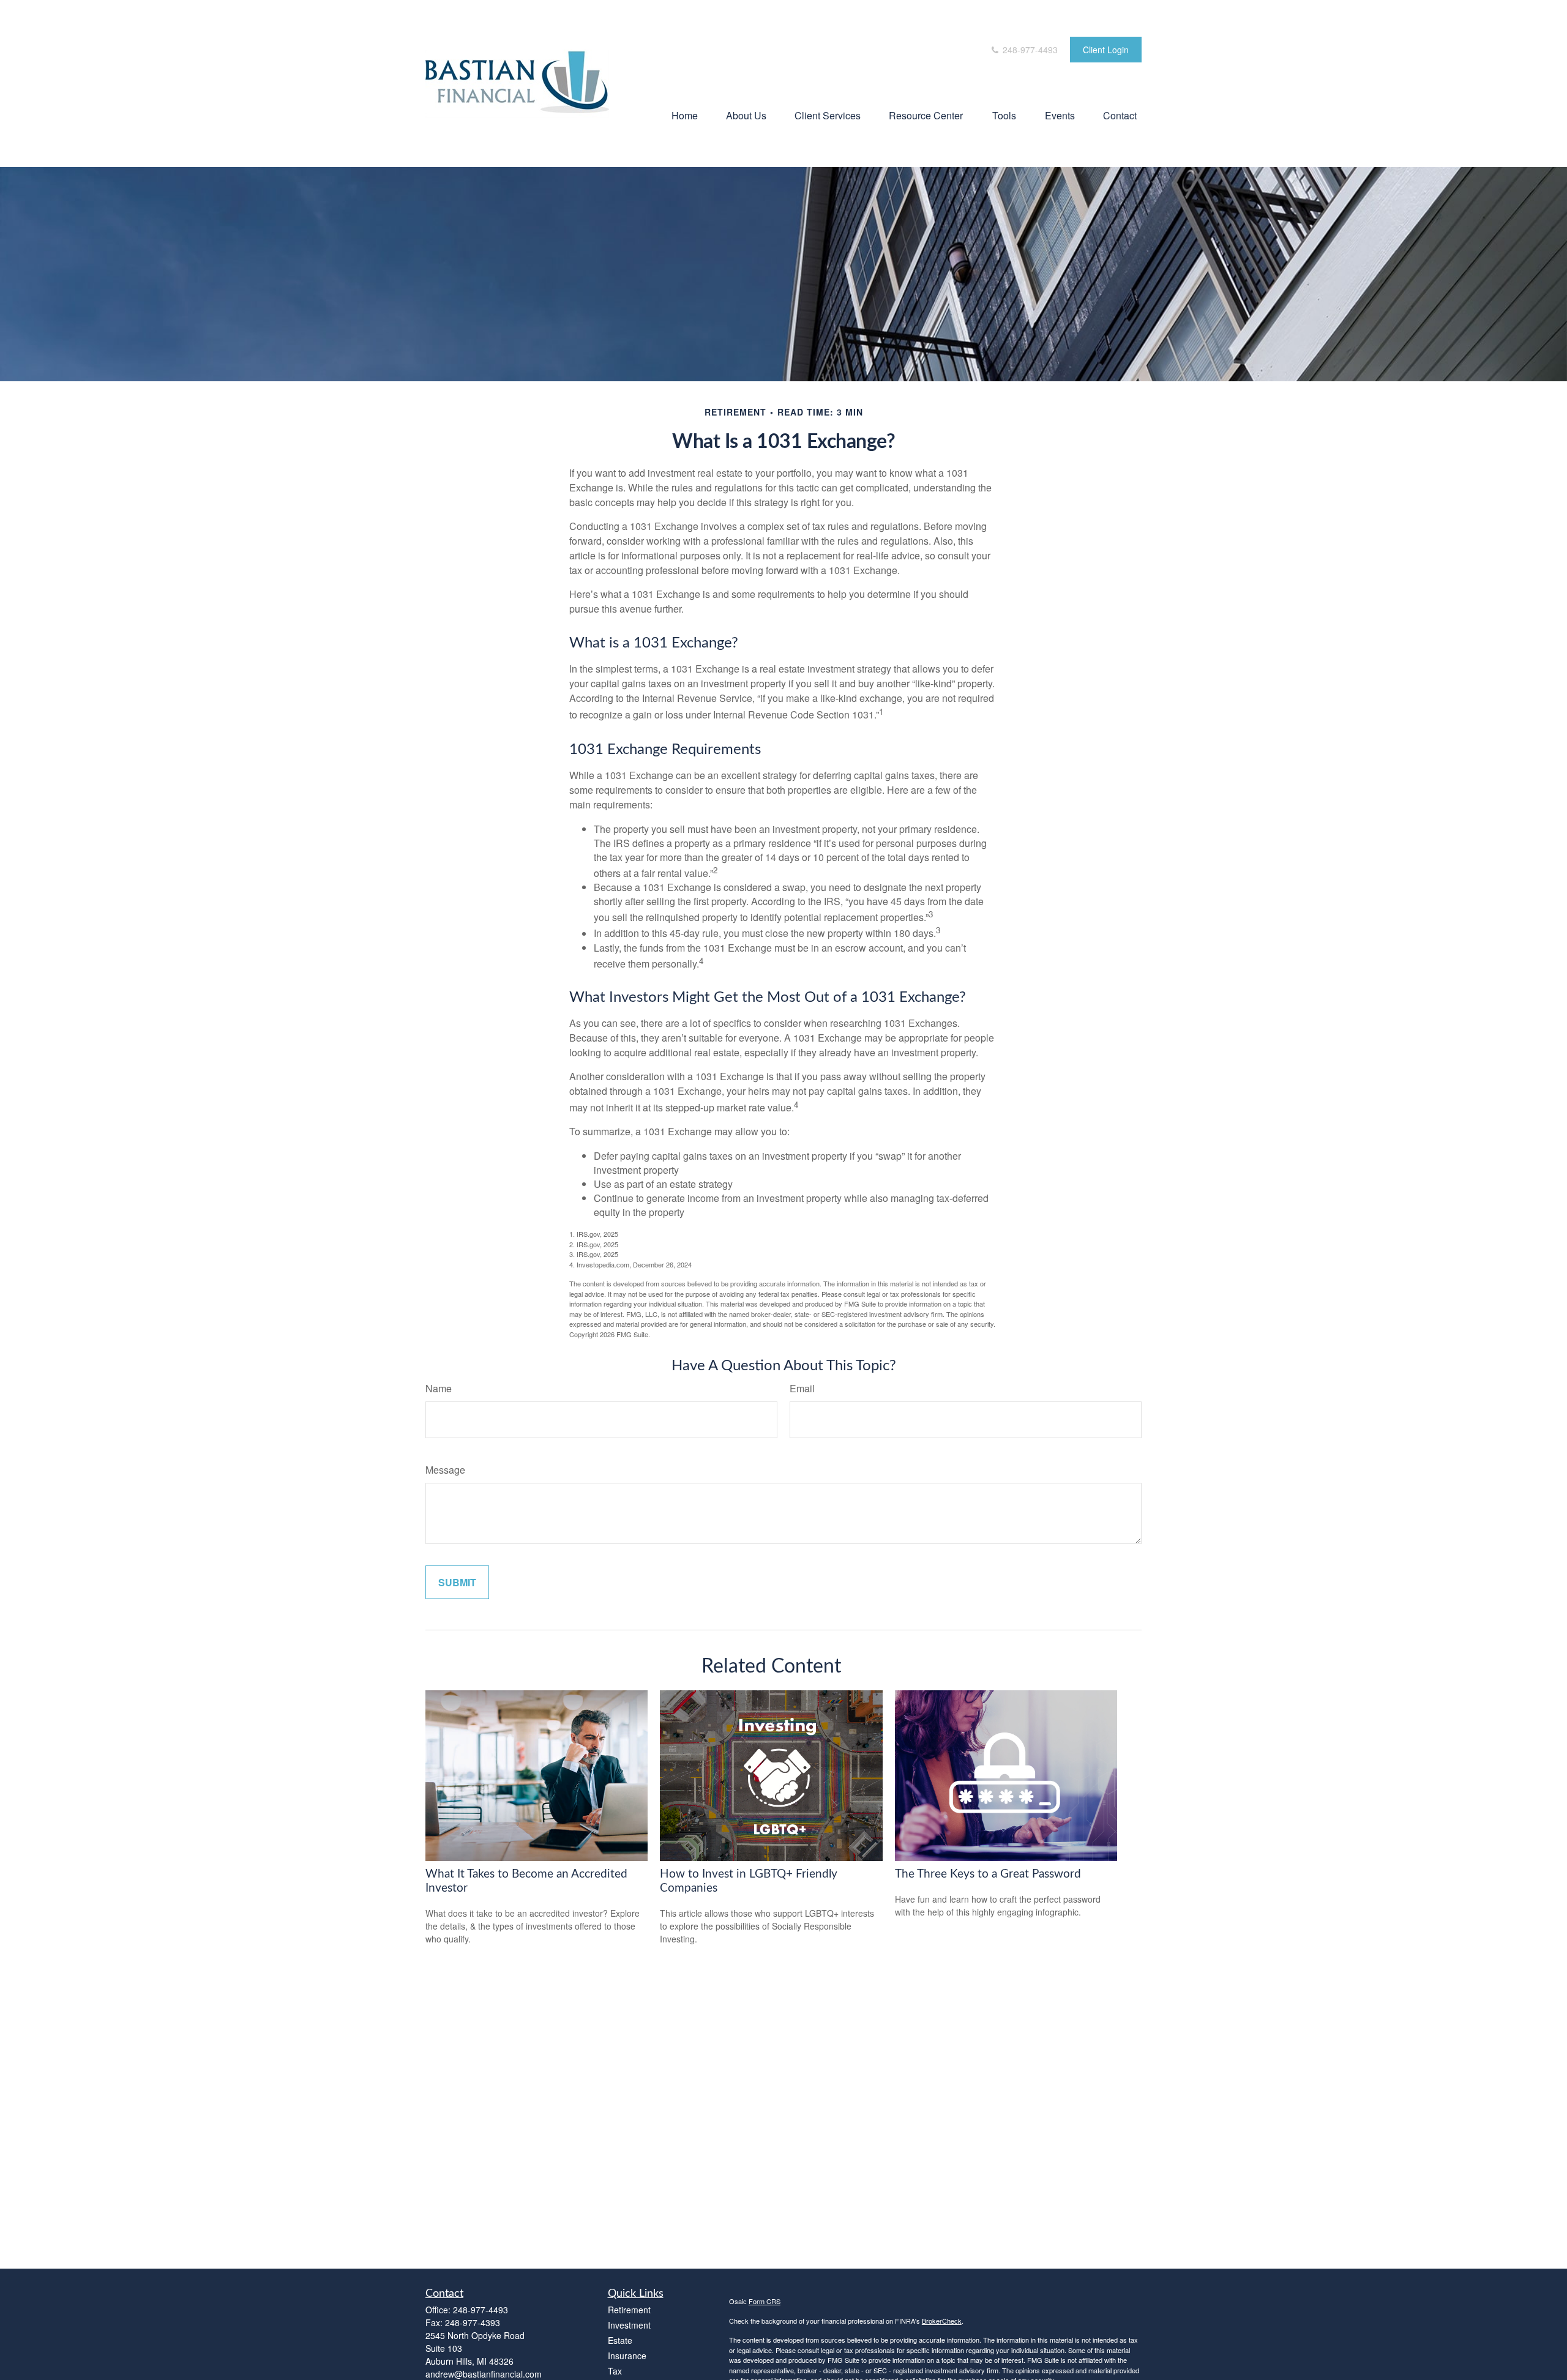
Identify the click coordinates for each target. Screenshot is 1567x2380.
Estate (620, 2340)
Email (802, 1388)
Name (439, 1388)
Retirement (629, 2310)
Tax (615, 2371)
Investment (629, 2325)
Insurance (627, 2356)
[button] (685, 115)
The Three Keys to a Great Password (988, 1874)
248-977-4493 (1029, 50)
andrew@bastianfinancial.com (484, 2374)
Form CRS (765, 2301)
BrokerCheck (942, 2321)
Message (445, 1470)
